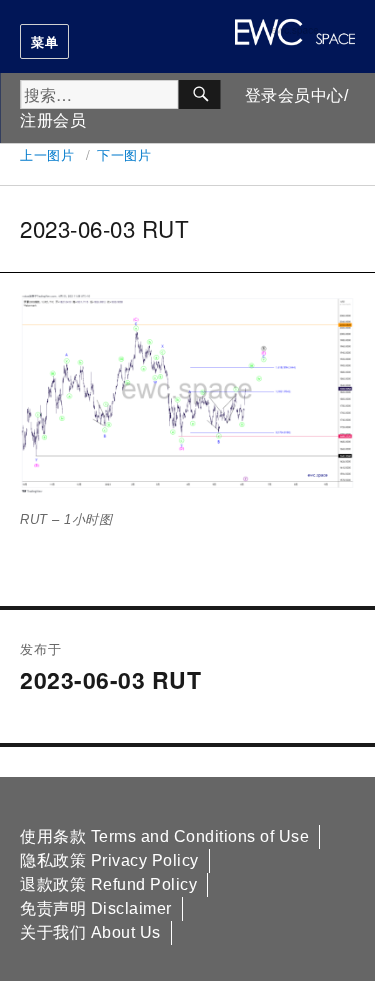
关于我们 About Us (90, 932)
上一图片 (47, 154)
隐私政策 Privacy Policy (109, 860)
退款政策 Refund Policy (108, 884)
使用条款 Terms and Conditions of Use (164, 836)
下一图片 (124, 154)
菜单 (44, 41)
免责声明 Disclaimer (96, 908)
